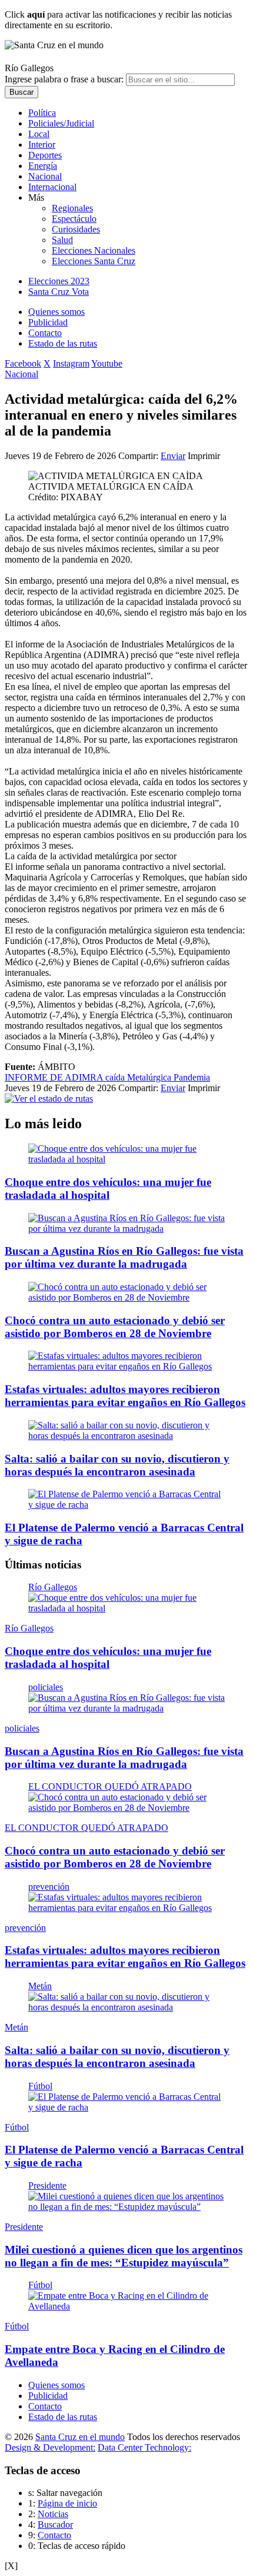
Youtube (107, 363)
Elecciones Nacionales (94, 250)
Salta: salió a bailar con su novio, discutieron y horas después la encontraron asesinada (117, 1465)
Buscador (55, 2525)
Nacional (45, 176)
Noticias (53, 2514)
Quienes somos (56, 312)
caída (116, 1077)
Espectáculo (74, 219)
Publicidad (48, 322)
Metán (40, 1986)
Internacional (52, 187)
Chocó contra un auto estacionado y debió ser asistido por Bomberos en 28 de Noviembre (115, 1327)
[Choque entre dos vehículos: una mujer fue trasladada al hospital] (126, 1159)
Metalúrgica (150, 1077)
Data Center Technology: (144, 2447)
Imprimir (204, 456)
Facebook (23, 363)
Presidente (47, 2186)
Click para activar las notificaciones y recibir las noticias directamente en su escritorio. (118, 20)
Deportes (45, 155)
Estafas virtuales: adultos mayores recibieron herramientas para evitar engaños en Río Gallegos (125, 1396)
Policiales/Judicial (61, 123)
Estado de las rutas (63, 343)
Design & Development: (50, 2447)
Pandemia (192, 1077)
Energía (43, 166)
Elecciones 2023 (59, 281)
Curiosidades (76, 229)
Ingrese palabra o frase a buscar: (64, 79)
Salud (62, 240)
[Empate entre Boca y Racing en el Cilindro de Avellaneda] (126, 2306)
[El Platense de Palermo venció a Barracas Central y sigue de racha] (126, 1505)
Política (42, 113)
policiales (46, 1687)
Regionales (72, 208)
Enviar (173, 456)
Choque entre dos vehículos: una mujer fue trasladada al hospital (108, 1189)
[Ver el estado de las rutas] (49, 1098)
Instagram (71, 363)
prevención (49, 1887)
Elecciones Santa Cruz (94, 261)
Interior (42, 144)
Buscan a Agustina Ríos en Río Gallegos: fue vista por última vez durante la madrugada (124, 1257)
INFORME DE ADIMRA (55, 1077)
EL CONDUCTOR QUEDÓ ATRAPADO (110, 1786)
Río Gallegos (53, 1587)
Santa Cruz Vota (59, 292)
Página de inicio (67, 2503)
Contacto (45, 333)
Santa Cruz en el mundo (80, 2437)
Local (39, 134)
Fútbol (40, 2086)
